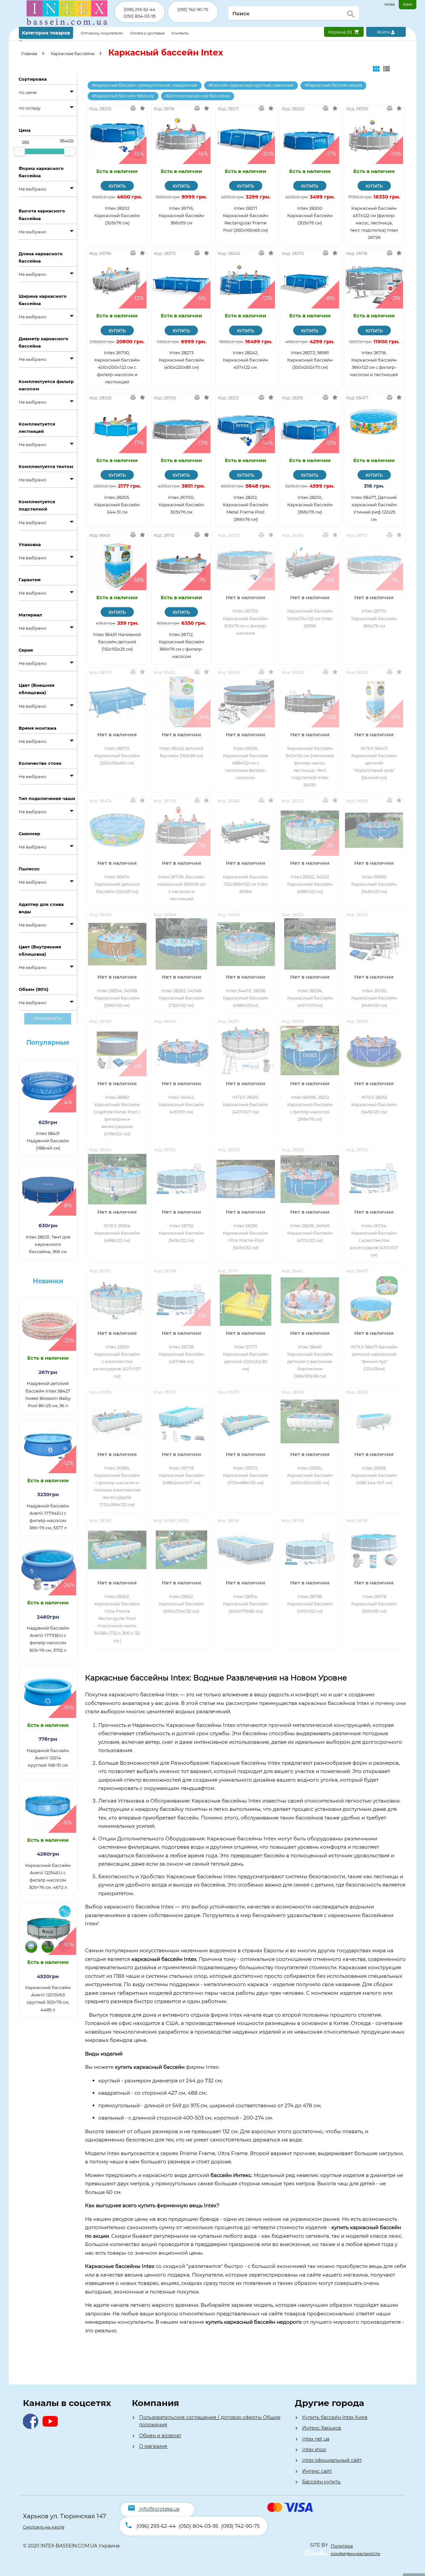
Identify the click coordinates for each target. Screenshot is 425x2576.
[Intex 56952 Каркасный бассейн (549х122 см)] (374, 830)
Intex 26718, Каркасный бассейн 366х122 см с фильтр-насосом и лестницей (374, 363)
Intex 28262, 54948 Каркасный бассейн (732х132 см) (181, 998)
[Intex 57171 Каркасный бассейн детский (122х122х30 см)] (246, 1300)
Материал (30, 615)
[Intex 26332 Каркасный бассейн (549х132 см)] (374, 944)
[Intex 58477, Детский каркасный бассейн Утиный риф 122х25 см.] (374, 427)
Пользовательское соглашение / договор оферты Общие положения (210, 2421)
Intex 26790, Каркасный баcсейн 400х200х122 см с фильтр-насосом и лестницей (117, 367)
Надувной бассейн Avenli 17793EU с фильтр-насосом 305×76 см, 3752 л (48, 1639)
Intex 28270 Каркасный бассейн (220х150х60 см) (117, 756)
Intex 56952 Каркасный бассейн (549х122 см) (374, 884)
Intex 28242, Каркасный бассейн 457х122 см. (246, 360)
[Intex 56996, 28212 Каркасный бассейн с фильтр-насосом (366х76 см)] (310, 1050)
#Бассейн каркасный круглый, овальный (251, 85)
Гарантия (30, 580)
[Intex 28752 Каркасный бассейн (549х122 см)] (182, 1179)
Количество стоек (40, 763)
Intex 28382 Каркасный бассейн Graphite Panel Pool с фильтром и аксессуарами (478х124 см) (117, 1115)
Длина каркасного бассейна (41, 257)
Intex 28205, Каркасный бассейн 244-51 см (117, 505)
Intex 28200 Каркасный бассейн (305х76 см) (310, 215)
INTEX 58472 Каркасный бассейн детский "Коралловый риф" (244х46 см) (374, 763)
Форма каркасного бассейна (41, 172)
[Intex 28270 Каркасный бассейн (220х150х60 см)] (117, 702)
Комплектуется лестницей (37, 428)
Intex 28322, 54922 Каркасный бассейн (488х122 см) (310, 884)
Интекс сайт (317, 2471)
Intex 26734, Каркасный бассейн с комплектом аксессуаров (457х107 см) (374, 1240)
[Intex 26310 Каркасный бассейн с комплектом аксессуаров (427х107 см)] (117, 1300)
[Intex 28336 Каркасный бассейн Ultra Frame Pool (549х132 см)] (246, 1179)
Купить (117, 186)
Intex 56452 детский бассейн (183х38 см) (181, 752)
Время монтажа (38, 728)
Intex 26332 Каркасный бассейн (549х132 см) (374, 998)
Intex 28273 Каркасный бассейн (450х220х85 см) (181, 360)
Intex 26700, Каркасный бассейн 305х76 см (181, 505)
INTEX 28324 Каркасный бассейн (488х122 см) (117, 1233)
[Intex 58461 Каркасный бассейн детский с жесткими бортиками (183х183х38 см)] (310, 1300)
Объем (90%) (34, 989)
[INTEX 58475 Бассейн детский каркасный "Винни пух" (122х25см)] (374, 1300)
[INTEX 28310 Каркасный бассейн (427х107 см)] (246, 1050)
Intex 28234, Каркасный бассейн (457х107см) (310, 998)
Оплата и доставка (148, 33)
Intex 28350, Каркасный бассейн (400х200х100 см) (310, 1475)
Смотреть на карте (44, 2527)
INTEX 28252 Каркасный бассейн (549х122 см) (374, 1104)
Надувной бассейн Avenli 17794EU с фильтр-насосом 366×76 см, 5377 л (48, 1517)
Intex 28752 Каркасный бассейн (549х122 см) (181, 1233)
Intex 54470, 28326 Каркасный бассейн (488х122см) (246, 998)
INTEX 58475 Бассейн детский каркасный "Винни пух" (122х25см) (374, 1358)
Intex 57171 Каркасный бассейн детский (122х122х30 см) (246, 1358)
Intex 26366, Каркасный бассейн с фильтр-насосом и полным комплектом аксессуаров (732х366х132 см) (117, 1486)
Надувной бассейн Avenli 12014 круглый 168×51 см (48, 1758)
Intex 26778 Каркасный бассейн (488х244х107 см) (181, 1475)
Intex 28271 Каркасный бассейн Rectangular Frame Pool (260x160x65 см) (246, 219)
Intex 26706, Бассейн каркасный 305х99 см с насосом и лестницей (181, 888)
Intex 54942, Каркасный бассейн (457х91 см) (181, 1104)
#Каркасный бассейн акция (333, 85)
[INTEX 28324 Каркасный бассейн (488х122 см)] (117, 1179)
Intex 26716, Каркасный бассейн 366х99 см (181, 215)
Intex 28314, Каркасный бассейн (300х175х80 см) (246, 1604)
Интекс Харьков (322, 2428)
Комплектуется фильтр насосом (46, 385)
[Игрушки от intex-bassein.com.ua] (67, 25)
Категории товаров (46, 33)
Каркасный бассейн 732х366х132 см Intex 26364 (246, 884)
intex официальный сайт (332, 2460)
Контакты (180, 33)
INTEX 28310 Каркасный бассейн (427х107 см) (246, 1104)
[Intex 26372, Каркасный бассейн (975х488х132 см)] (246, 1421)
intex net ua (316, 2439)
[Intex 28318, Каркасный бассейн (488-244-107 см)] (374, 1421)
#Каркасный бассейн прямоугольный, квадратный (145, 85)
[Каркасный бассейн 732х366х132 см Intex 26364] (246, 830)
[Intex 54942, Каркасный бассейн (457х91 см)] (182, 1050)
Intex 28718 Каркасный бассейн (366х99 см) (374, 1604)
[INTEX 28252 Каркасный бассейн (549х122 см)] (374, 1050)
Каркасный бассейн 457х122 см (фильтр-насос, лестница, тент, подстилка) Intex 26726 (374, 223)
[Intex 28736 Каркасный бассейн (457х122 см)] (310, 1550)
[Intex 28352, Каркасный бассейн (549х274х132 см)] (182, 1550)
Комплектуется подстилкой (37, 505)
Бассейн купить (321, 2482)
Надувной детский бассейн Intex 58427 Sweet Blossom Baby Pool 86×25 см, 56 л (48, 1394)
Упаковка (30, 544)
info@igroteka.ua (159, 2509)
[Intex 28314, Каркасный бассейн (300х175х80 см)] (246, 1550)
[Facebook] (32, 2427)
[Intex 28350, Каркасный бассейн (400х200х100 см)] (310, 1421)
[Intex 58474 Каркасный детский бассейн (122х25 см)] (117, 830)
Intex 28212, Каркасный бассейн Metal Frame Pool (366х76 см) (246, 508)
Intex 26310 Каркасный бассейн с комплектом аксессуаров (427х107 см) (117, 1361)
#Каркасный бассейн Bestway (123, 96)
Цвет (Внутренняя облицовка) (40, 950)
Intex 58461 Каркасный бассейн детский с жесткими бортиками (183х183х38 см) (310, 1361)
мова (390, 4)
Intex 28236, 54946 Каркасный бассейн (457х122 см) (310, 1233)
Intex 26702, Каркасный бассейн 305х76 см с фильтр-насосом (246, 622)
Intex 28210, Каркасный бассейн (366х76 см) (310, 505)
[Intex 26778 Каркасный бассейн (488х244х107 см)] (182, 1421)
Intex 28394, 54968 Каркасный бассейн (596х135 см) (117, 998)
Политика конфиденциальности (355, 2549)
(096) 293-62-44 (139, 9)
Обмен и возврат (160, 2436)
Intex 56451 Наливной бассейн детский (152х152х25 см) (117, 642)
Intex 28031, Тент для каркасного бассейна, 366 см (48, 1244)
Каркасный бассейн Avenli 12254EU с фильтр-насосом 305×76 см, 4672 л (48, 1876)
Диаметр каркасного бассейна (43, 342)
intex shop (314, 2450)
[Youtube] (52, 2427)
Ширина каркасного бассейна (43, 300)
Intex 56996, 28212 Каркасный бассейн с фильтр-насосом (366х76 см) (310, 1108)
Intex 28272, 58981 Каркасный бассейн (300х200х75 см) (310, 360)
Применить (48, 1019)
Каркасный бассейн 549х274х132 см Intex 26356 (310, 618)
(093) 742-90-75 (193, 9)
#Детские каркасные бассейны (198, 96)
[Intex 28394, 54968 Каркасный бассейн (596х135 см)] (117, 944)
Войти (384, 32)
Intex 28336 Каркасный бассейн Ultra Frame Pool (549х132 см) (246, 1237)
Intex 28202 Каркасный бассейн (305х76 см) (117, 215)
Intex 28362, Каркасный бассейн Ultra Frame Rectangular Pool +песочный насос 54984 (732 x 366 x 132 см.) (117, 1618)
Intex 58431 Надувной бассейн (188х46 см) (48, 1141)
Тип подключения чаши (47, 798)
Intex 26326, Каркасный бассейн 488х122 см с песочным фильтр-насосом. (246, 763)
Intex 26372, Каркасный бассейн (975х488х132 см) (246, 1475)
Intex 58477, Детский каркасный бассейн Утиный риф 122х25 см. (374, 508)
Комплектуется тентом (46, 466)
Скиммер (29, 834)
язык (408, 4)
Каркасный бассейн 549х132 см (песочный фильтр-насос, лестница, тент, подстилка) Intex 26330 (310, 766)
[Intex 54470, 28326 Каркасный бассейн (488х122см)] (246, 944)
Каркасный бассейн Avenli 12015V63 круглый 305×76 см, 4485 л (48, 1998)
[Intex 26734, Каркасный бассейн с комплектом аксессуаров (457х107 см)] (374, 1179)
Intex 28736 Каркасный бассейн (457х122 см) (310, 1604)
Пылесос (29, 869)
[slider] (19, 151)
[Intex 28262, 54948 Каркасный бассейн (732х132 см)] (182, 944)
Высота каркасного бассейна (42, 214)
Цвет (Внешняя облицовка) (37, 689)
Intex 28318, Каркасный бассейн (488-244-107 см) (374, 1475)
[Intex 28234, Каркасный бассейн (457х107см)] (310, 944)
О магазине (153, 2446)
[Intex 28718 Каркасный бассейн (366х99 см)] (374, 1550)
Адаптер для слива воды (41, 908)
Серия (26, 650)
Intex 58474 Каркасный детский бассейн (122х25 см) (117, 884)
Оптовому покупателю (102, 33)
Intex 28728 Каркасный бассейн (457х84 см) (181, 1354)
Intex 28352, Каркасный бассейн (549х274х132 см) (181, 1604)
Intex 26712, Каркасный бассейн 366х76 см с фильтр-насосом (181, 645)
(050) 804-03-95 (140, 16)
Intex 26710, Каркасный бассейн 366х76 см (374, 618)
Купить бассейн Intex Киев (335, 2417)
